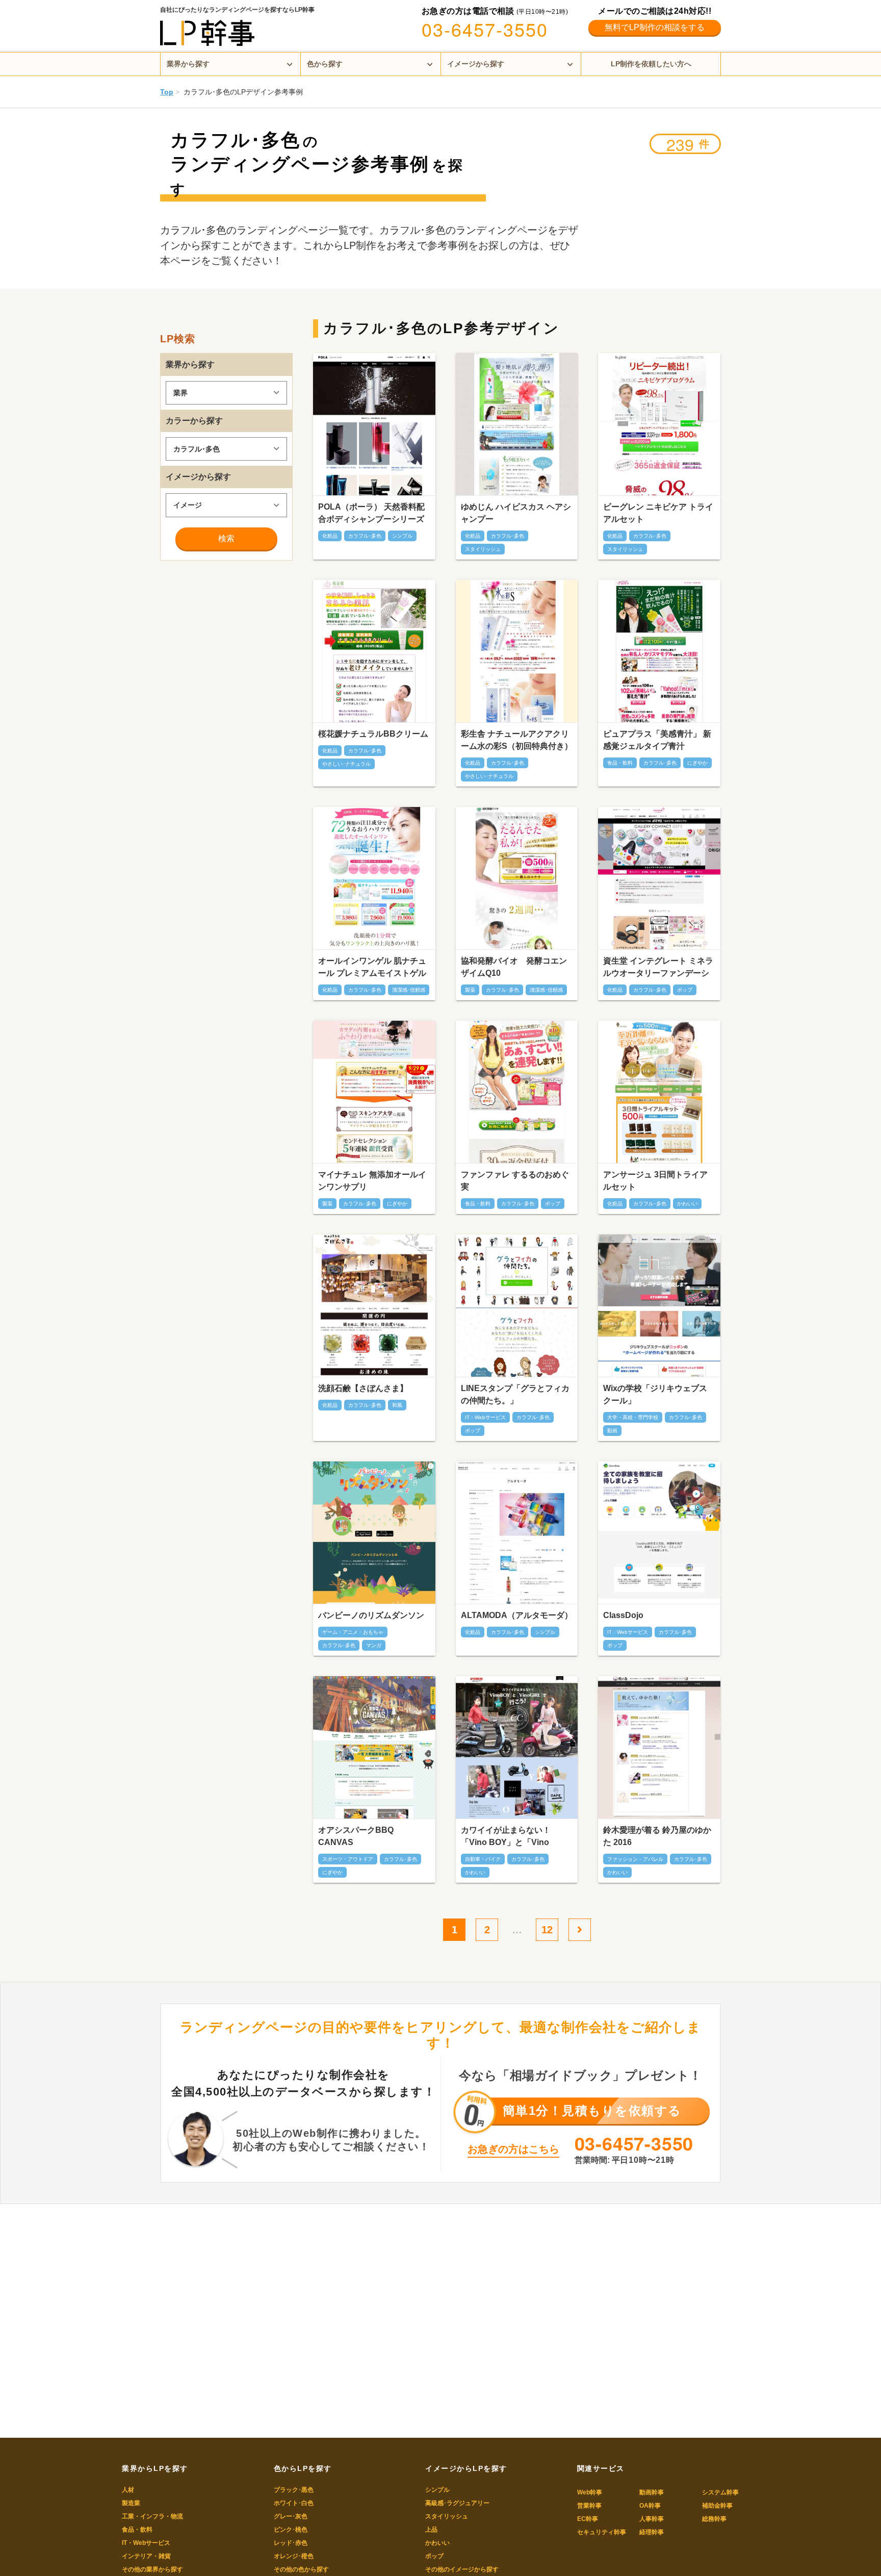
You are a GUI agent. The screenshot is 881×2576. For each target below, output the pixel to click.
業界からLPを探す (155, 2468)
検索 (226, 538)
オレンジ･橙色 (294, 2556)
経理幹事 (652, 2532)
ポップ (434, 2556)
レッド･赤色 (291, 2543)
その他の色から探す (301, 2569)
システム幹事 (720, 2492)
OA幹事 (650, 2506)
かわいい (437, 2543)
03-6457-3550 (485, 29)
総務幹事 (714, 2519)
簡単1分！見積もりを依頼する (592, 2111)
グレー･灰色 (291, 2516)
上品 (431, 2530)
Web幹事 (590, 2492)
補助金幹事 (717, 2506)
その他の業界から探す (152, 2569)
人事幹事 (652, 2519)
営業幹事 (589, 2506)
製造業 (131, 2503)
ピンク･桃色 (291, 2530)
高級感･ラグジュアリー (457, 2503)
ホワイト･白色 (294, 2503)
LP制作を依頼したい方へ (651, 64)
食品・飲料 (137, 2530)
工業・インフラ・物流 (152, 2516)
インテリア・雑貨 (146, 2556)
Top (167, 92)
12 (547, 1930)
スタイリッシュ (447, 2516)
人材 (128, 2490)
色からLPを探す (303, 2468)
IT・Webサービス (146, 2543)
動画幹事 (652, 2492)
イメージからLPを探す (466, 2468)
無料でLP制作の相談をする (655, 27)
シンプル (437, 2490)
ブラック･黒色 (294, 2490)
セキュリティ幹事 (602, 2532)
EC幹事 (588, 2519)
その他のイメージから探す (462, 2569)
